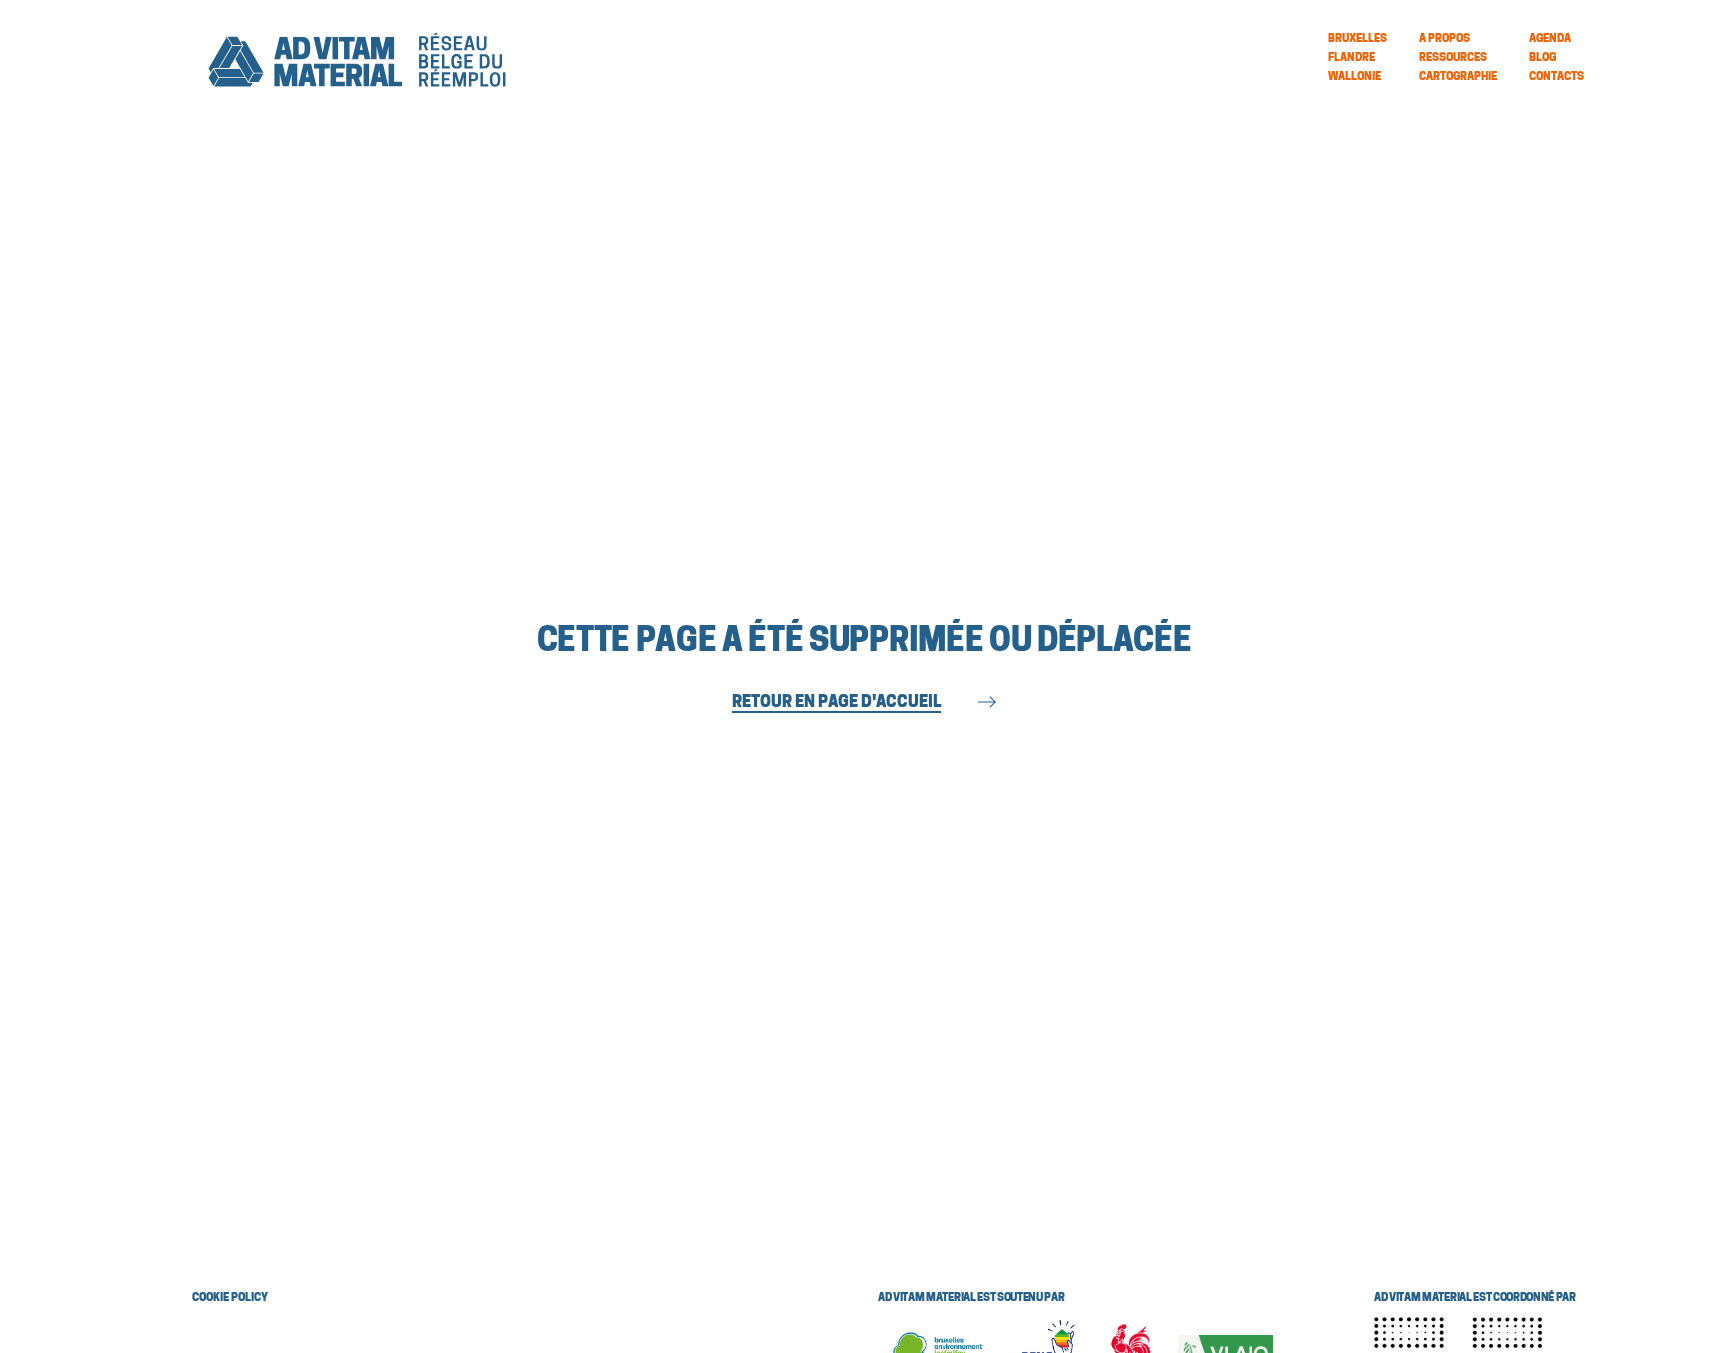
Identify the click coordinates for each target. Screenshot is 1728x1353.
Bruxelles (1357, 39)
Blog (1542, 58)
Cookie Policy (230, 1298)
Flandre (1351, 58)
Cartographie (1458, 77)
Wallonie (1354, 77)
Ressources (1453, 58)
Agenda (1550, 39)
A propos (1444, 39)
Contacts (1556, 77)
